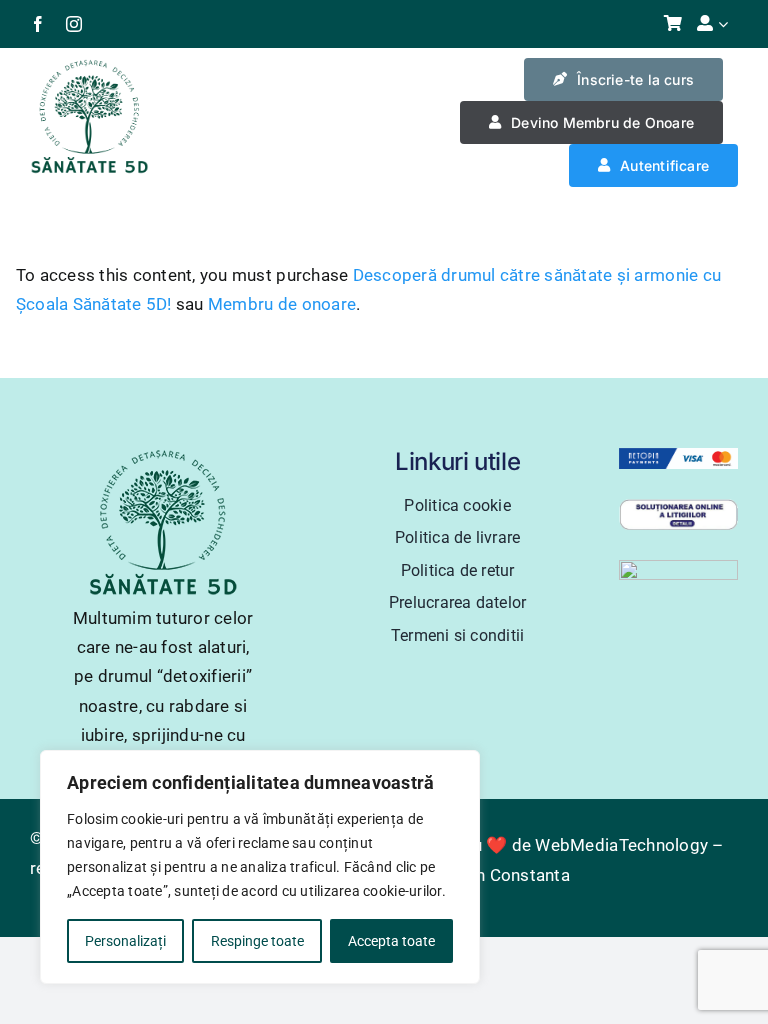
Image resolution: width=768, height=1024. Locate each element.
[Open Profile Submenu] (728, 24)
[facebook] (38, 24)
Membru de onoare (282, 304)
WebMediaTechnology (621, 845)
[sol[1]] (678, 507)
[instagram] (74, 24)
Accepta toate (391, 941)
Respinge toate (257, 941)
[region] (260, 867)
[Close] (459, 767)
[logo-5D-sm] (89, 66)
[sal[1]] (678, 568)
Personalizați (125, 941)
